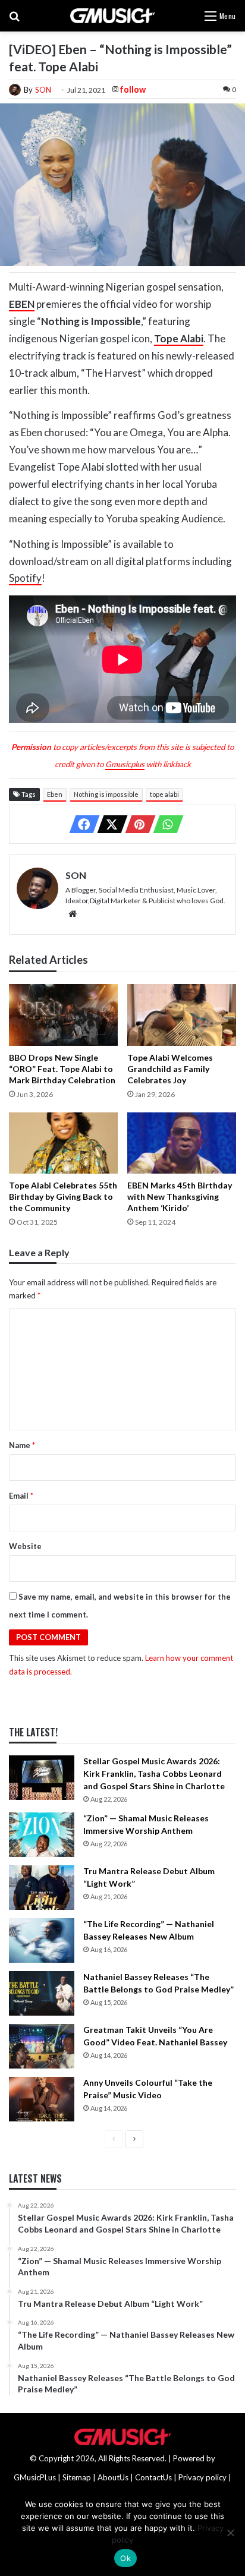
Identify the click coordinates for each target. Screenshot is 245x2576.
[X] (109, 824)
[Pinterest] (137, 824)
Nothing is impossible (106, 794)
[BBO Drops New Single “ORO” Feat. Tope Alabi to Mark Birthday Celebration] (63, 1015)
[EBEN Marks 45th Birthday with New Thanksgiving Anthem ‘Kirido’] (182, 1143)
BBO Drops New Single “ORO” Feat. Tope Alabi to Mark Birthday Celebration (62, 1069)
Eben (55, 794)
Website (25, 1546)
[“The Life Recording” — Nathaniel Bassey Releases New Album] (42, 1940)
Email (21, 1496)
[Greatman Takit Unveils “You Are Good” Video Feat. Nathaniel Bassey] (42, 2046)
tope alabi (164, 794)
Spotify (25, 578)
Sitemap (77, 2477)
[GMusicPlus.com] (113, 16)
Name (22, 1445)
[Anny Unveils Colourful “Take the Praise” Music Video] (42, 2099)
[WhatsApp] (165, 824)
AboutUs (113, 2477)
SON (43, 90)
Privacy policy (202, 2477)
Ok (125, 2558)
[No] (230, 2533)
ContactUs (153, 2477)
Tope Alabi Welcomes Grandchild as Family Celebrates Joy (170, 1069)
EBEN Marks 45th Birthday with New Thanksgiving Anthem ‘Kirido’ (180, 1196)
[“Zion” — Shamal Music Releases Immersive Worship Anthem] (42, 1835)
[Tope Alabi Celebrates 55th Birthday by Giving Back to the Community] (63, 1143)
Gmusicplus (125, 764)
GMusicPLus (36, 2477)
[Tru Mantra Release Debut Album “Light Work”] (42, 1888)
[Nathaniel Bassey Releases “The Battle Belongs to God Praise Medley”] (42, 1993)
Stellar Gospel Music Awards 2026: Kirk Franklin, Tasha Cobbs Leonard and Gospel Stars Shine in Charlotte (154, 1773)
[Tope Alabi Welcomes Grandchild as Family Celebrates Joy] (182, 1015)
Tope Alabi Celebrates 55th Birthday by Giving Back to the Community (63, 1196)
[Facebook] (81, 824)
